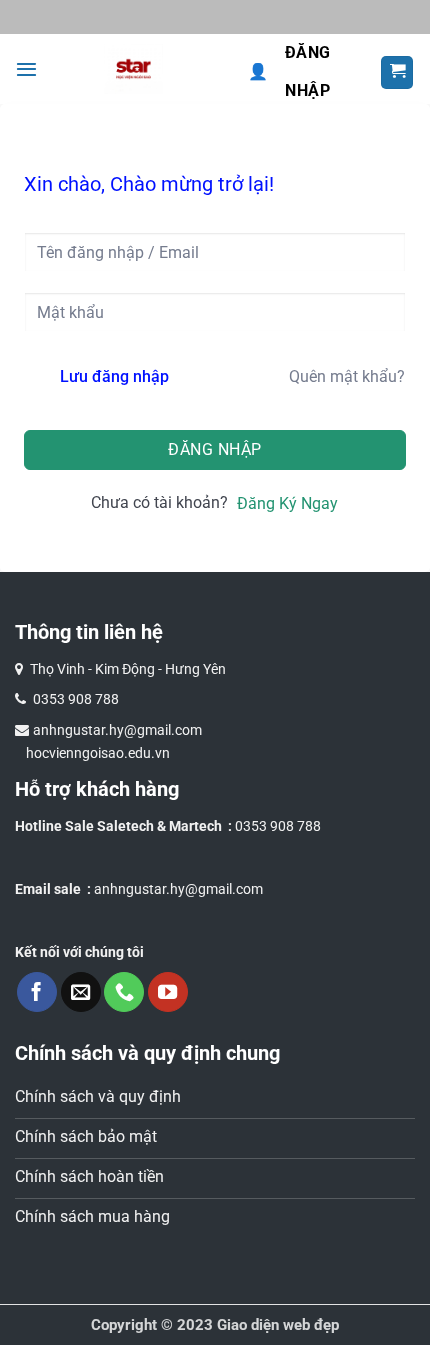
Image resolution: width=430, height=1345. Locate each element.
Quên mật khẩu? (347, 376)
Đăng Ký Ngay (287, 503)
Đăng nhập (289, 71)
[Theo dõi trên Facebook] (37, 992)
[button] (26, 69)
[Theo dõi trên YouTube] (168, 992)
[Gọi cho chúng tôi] (124, 992)
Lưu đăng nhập (114, 376)
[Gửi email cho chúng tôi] (81, 992)
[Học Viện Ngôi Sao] (133, 69)
